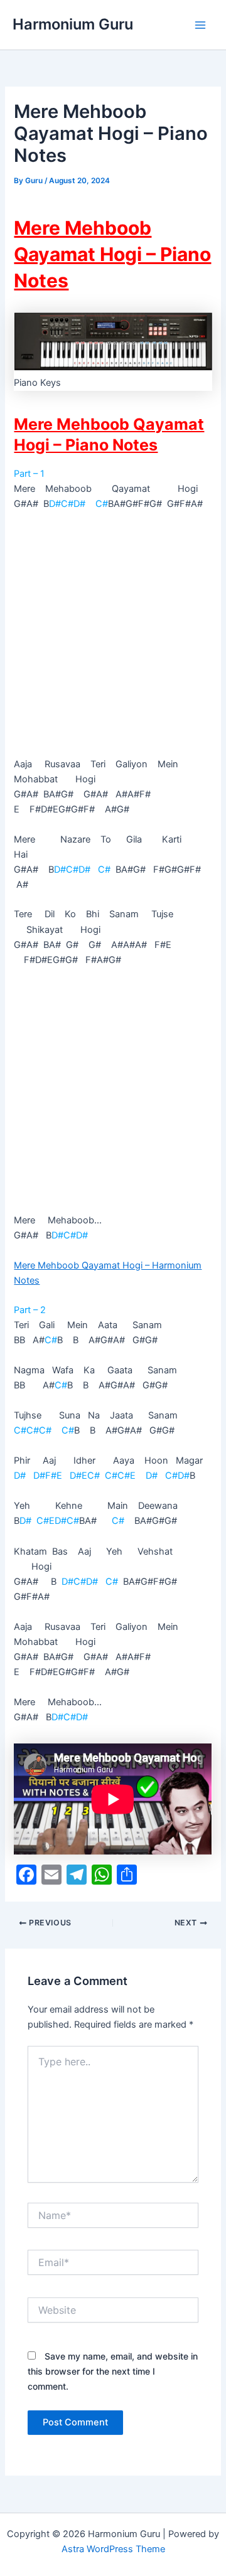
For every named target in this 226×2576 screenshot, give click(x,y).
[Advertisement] (113, 639)
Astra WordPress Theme (113, 2549)
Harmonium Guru (73, 24)
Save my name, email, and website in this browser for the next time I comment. (113, 2371)
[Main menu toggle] (200, 25)
